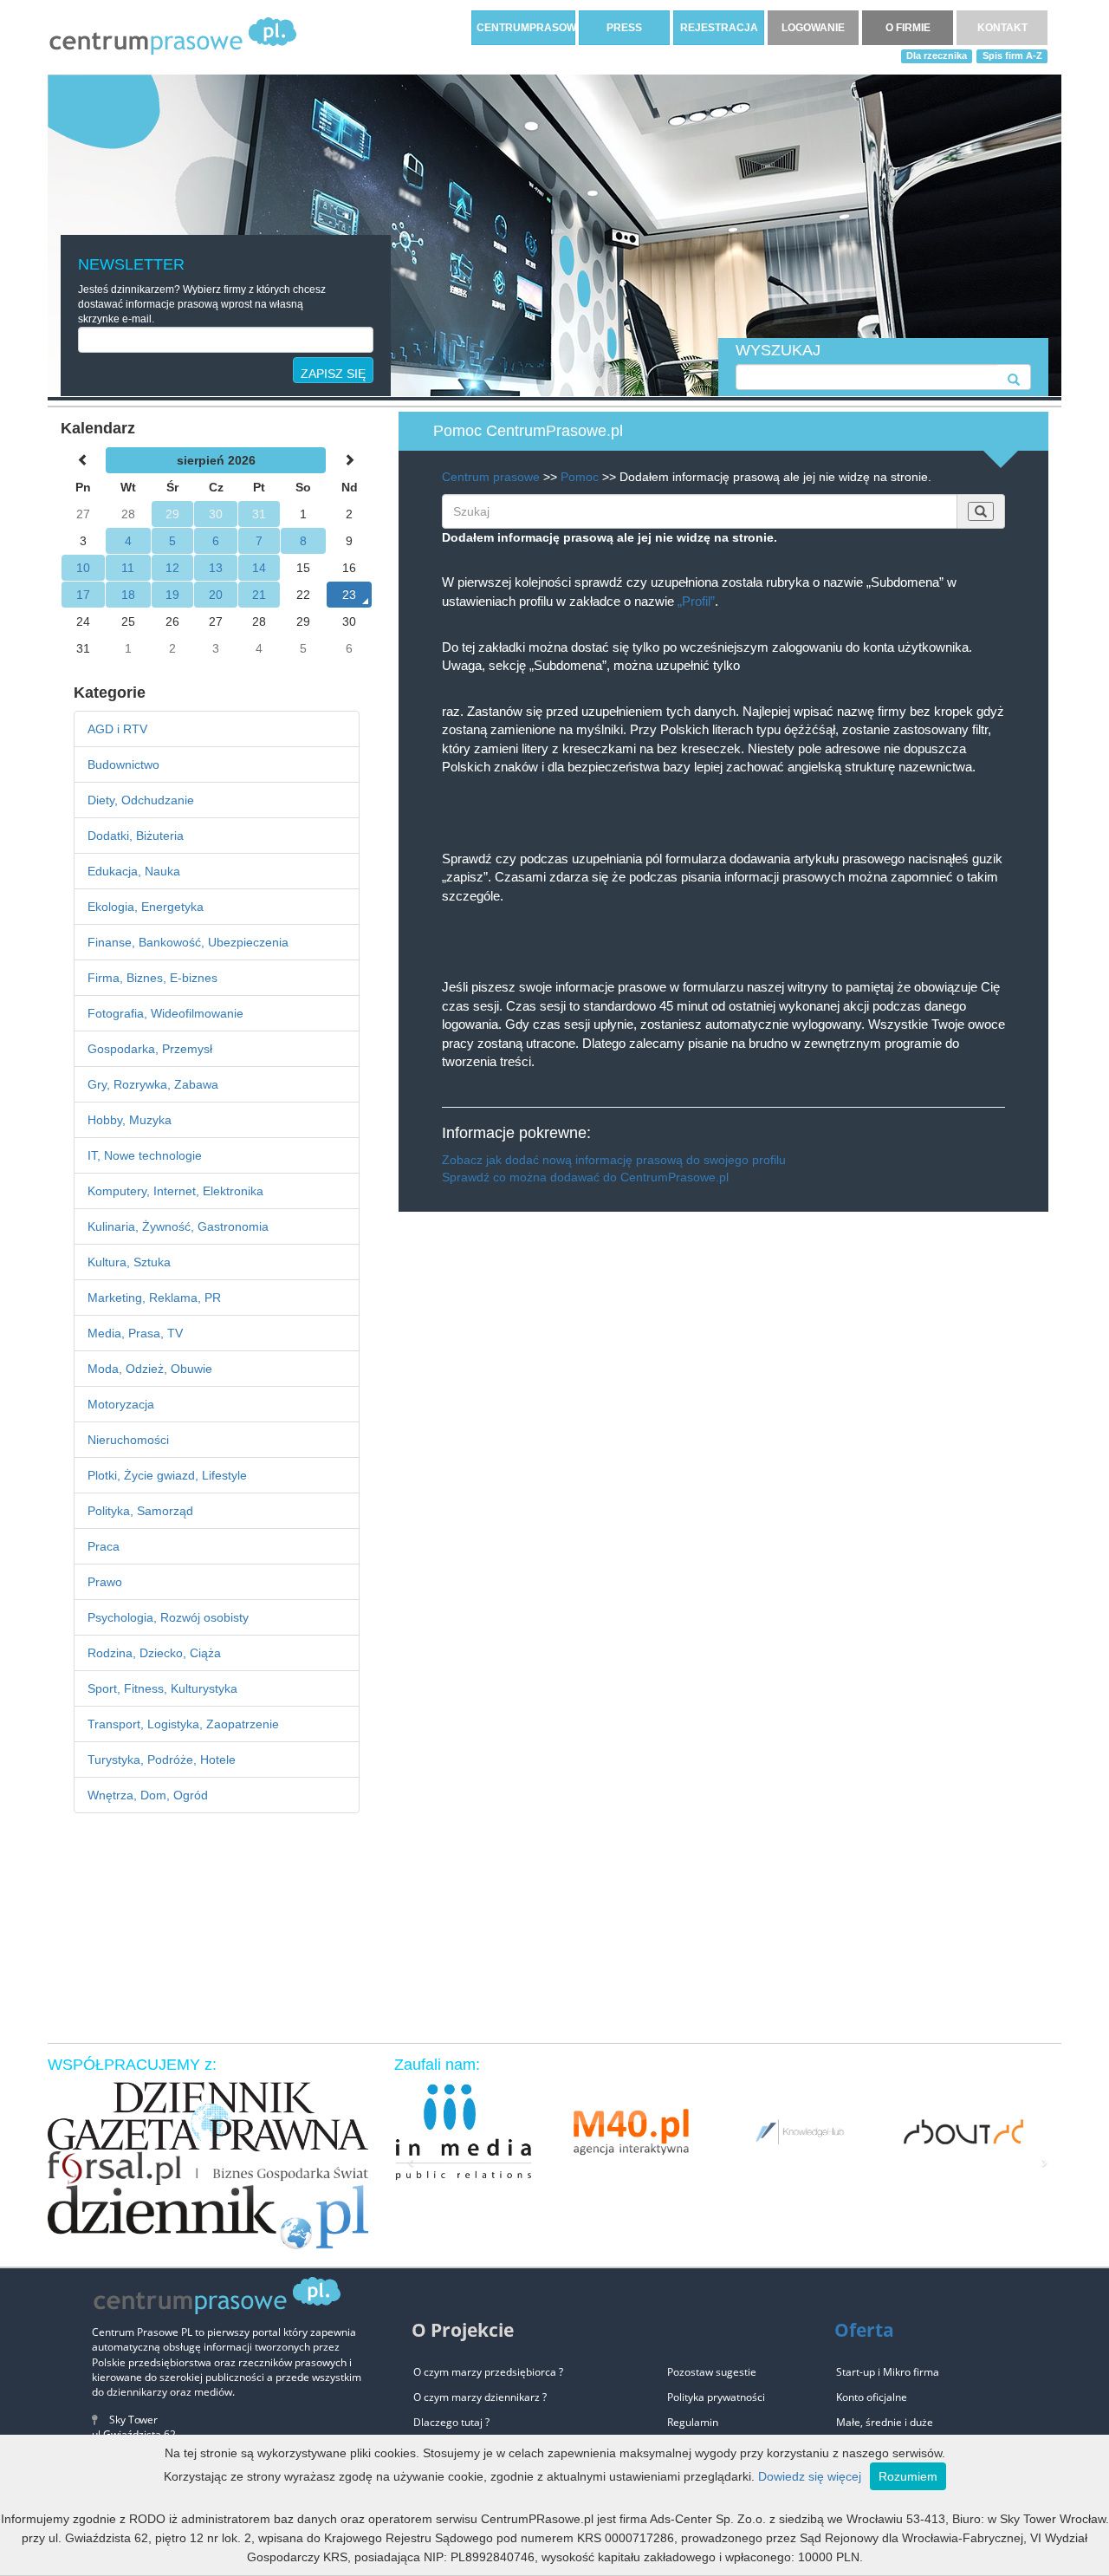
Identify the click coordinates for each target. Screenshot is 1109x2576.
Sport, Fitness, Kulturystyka (162, 1688)
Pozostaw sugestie (712, 2372)
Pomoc (580, 477)
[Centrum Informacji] (173, 36)
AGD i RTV (117, 729)
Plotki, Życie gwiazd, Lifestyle (167, 1475)
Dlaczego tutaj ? (451, 2422)
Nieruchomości (128, 1440)
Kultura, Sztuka (129, 1262)
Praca (104, 1546)
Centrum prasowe (491, 477)
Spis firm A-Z (1012, 55)
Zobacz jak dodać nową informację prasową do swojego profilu (614, 1160)
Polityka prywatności (716, 2397)
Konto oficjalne (872, 2397)
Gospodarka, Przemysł (150, 1049)
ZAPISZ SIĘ (333, 374)
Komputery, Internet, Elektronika (175, 1191)
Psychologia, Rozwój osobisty (168, 1617)
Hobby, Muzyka (130, 1120)
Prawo (105, 1582)
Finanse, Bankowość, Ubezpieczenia (188, 942)
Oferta (864, 2330)
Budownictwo (123, 764)
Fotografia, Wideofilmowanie (165, 1013)
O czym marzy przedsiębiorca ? (488, 2372)
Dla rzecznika (937, 55)
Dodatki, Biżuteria (136, 836)
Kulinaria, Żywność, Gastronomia (178, 1226)
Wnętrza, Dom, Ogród (148, 1795)
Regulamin (693, 2422)
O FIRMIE (908, 28)
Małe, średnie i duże (885, 2422)
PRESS (624, 28)
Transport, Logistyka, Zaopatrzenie (183, 1724)
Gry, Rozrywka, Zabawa (153, 1084)
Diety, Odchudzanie (141, 800)
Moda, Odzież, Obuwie (150, 1369)
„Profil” (696, 601)
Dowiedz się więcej (810, 2476)
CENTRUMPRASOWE (526, 28)
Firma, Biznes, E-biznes (152, 978)
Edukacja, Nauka (134, 871)
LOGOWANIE (813, 28)
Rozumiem (908, 2476)
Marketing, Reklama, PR (154, 1298)
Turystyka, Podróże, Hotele (162, 1760)
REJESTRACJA (719, 28)
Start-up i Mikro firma (888, 2372)
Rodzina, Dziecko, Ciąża (154, 1653)
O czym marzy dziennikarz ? (480, 2397)
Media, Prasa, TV (135, 1333)
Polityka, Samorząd (140, 1511)
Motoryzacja (121, 1404)
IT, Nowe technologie (145, 1155)
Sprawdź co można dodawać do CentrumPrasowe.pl (585, 1177)
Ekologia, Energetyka (146, 907)
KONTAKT (1002, 28)
